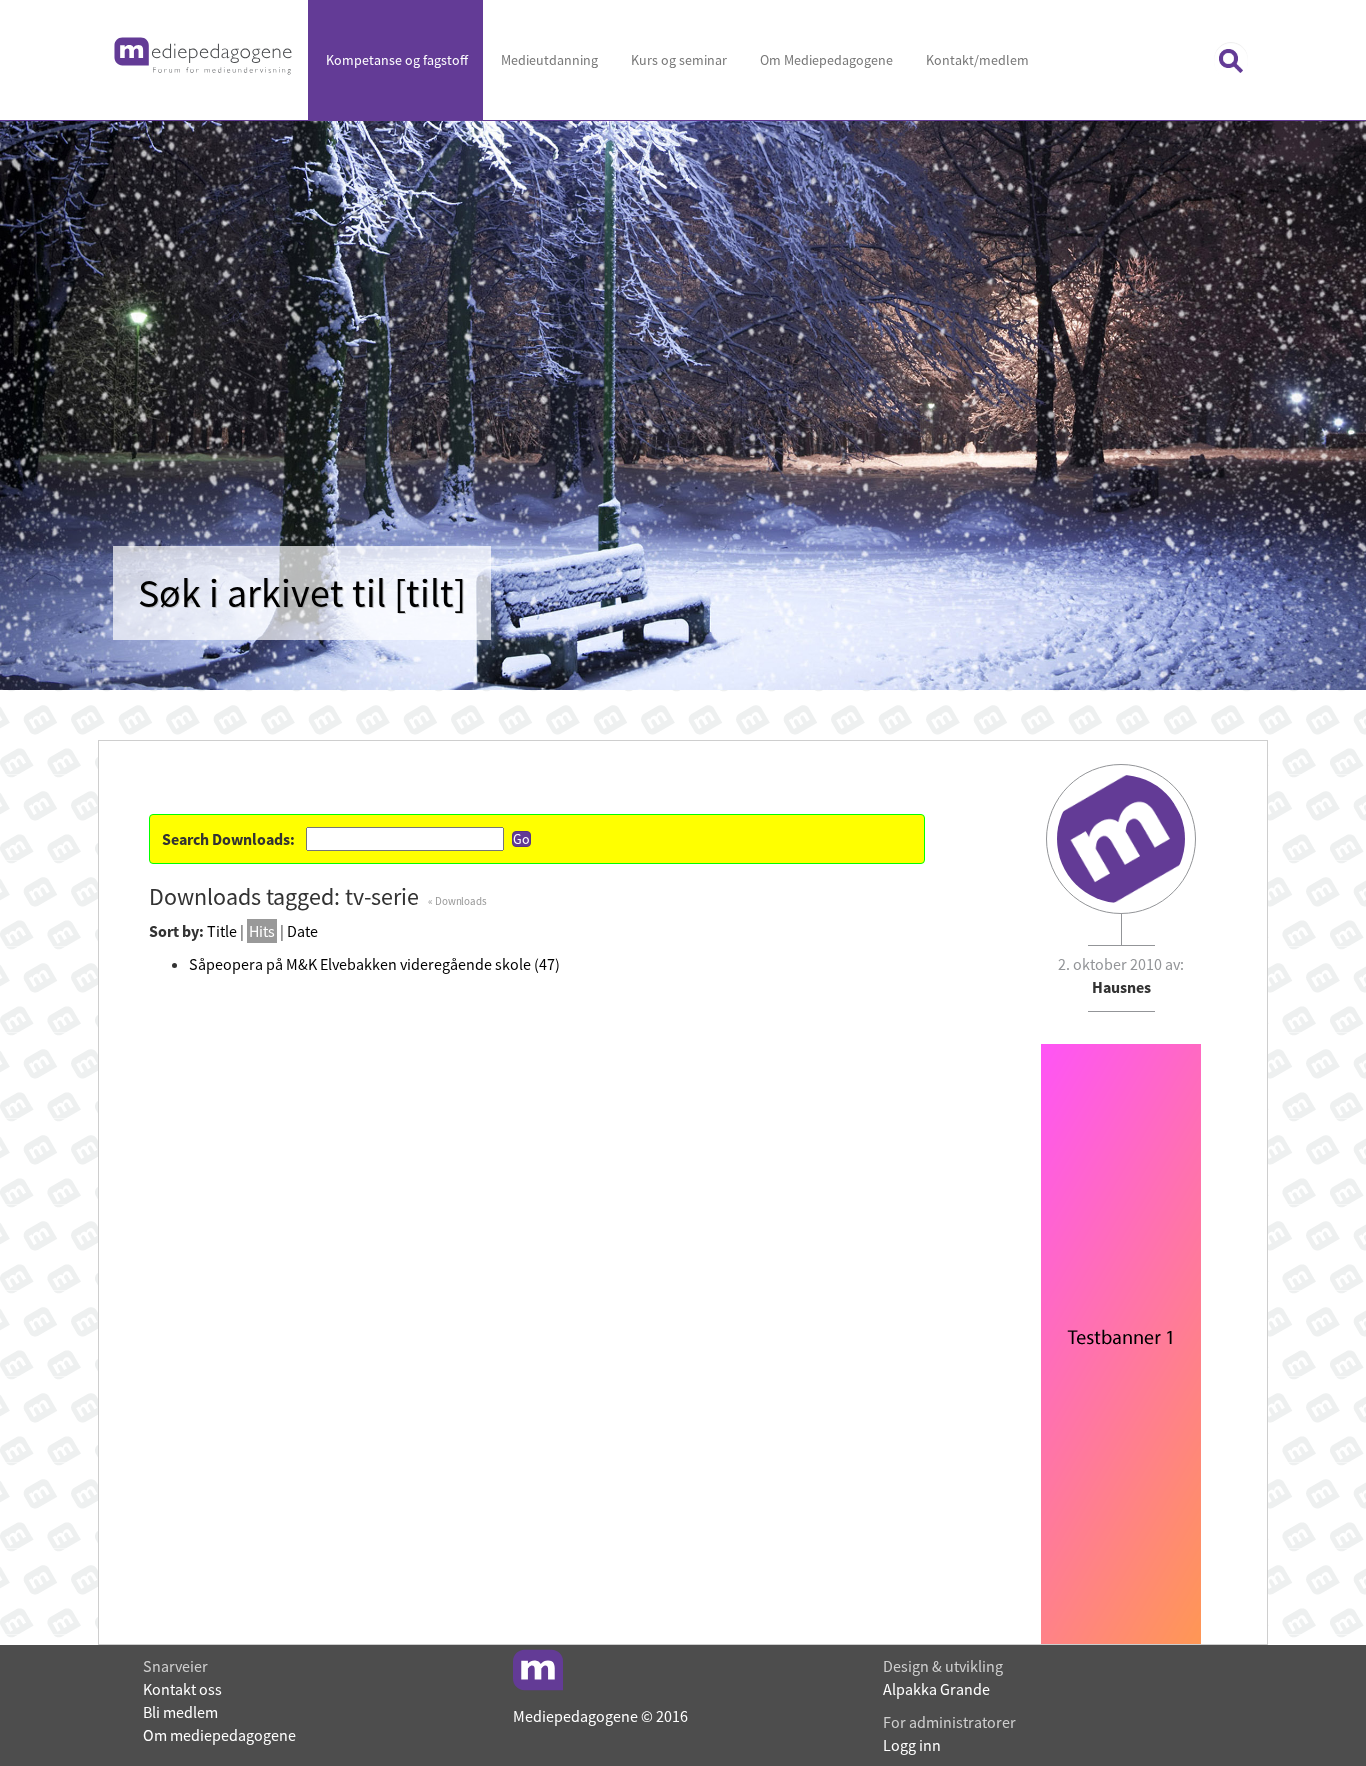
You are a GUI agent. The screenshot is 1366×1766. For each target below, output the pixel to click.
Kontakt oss (182, 1689)
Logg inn (912, 1745)
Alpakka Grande (936, 1689)
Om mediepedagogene (219, 1735)
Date (302, 931)
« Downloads (457, 901)
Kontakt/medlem (976, 60)
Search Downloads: (228, 839)
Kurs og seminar (677, 60)
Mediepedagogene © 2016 (600, 1716)
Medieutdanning (548, 60)
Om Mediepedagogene (825, 60)
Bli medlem (180, 1712)
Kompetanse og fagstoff (395, 60)
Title (222, 931)
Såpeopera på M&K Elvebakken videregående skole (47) (374, 964)
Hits (262, 931)
